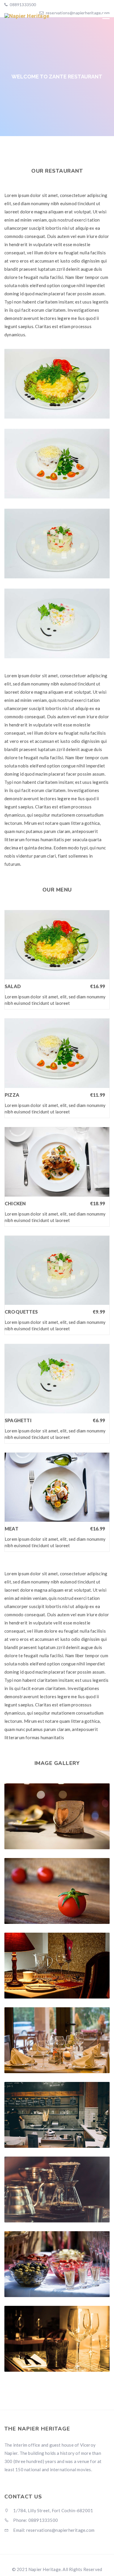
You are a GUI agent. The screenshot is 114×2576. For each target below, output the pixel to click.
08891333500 (22, 5)
